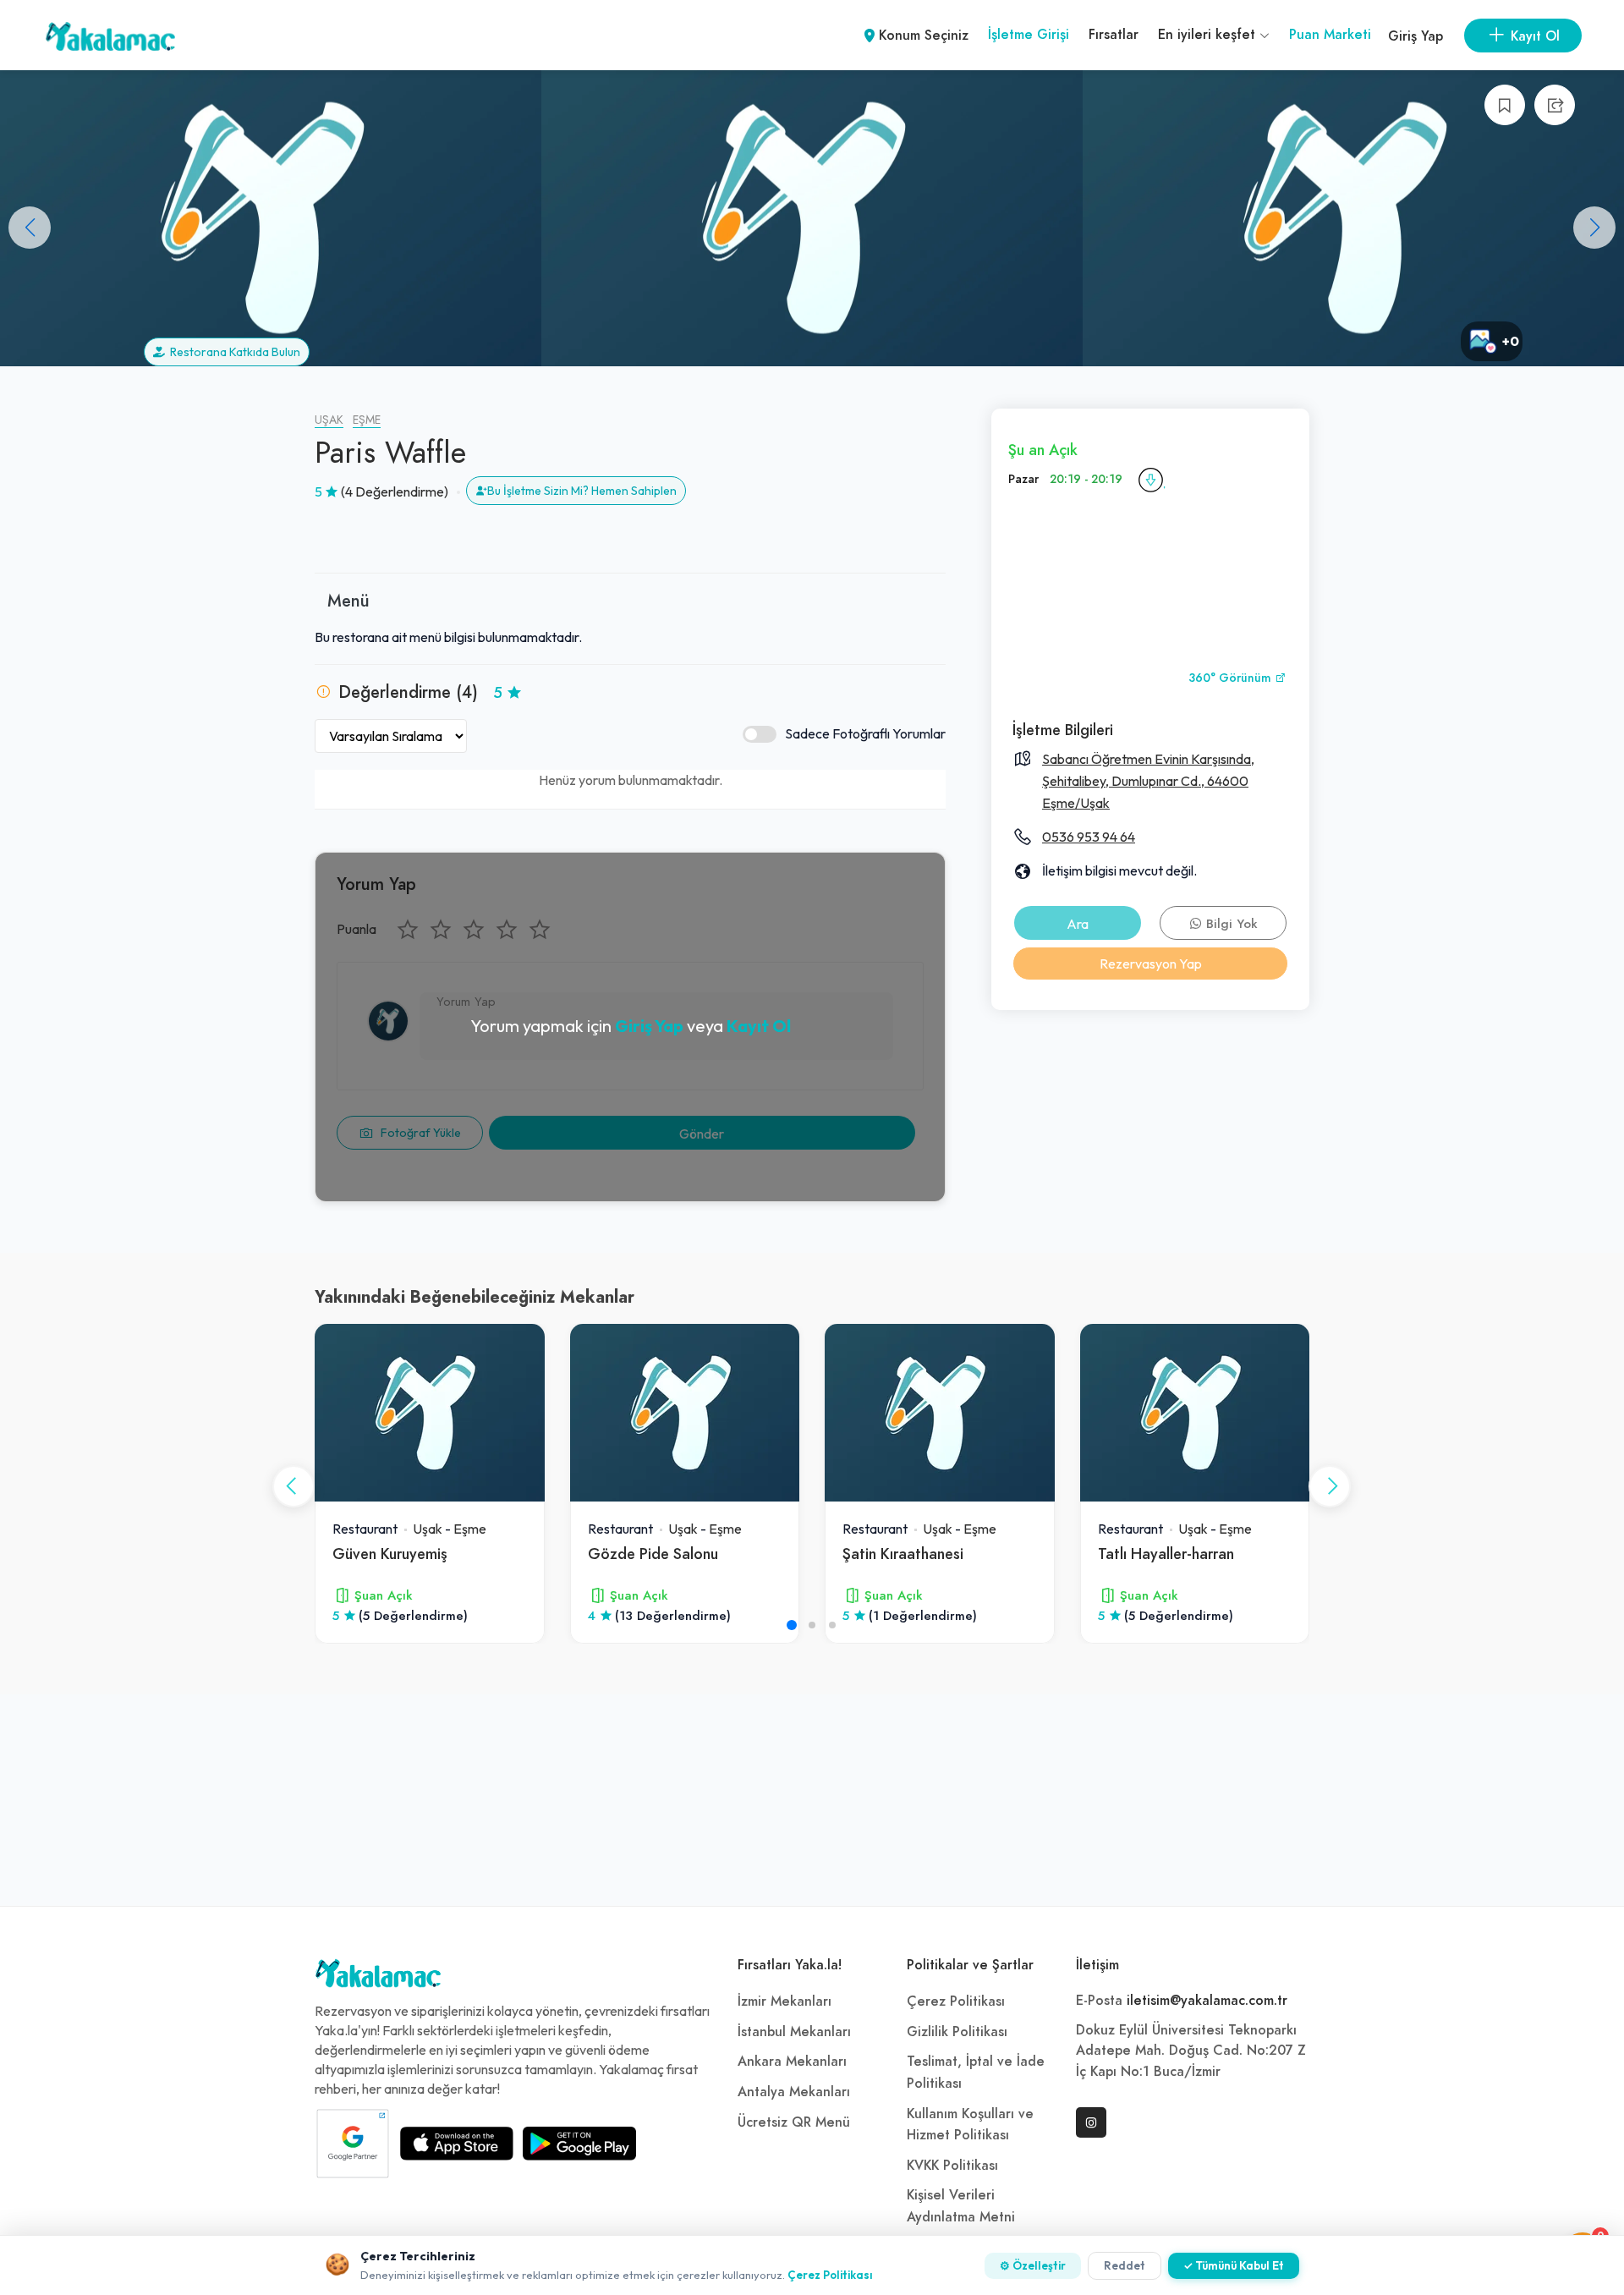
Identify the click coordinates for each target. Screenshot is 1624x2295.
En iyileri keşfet (1209, 35)
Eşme (367, 420)
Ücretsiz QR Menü (794, 2122)
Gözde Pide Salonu (653, 1554)
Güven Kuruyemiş (390, 1554)
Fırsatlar (1114, 35)
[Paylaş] (1555, 105)
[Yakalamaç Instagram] (1091, 2122)
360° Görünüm (1232, 678)
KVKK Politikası (952, 2166)
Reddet (1125, 2265)
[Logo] (378, 1978)
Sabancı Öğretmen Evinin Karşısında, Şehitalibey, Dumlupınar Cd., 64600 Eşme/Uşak (1148, 780)
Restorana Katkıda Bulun (233, 352)
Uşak (329, 420)
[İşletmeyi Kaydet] (1505, 105)
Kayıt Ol (759, 1026)
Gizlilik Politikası (957, 2032)
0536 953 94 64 (1089, 837)
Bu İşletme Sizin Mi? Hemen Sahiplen (582, 491)
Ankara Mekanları (792, 2062)
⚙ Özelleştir (1033, 2265)
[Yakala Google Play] (579, 2144)
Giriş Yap (1416, 36)
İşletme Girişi (1029, 35)
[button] (1594, 228)
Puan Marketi (1330, 35)
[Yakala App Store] (457, 2144)
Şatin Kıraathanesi (903, 1554)
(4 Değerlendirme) (395, 491)
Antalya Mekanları (794, 2092)
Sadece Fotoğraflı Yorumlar (865, 733)
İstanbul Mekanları (794, 2032)
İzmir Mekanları (785, 2001)
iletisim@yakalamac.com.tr (1207, 2001)
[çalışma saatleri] (1150, 480)
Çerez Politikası (956, 2001)
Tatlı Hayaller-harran (1166, 1554)
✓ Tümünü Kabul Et (1234, 2265)
